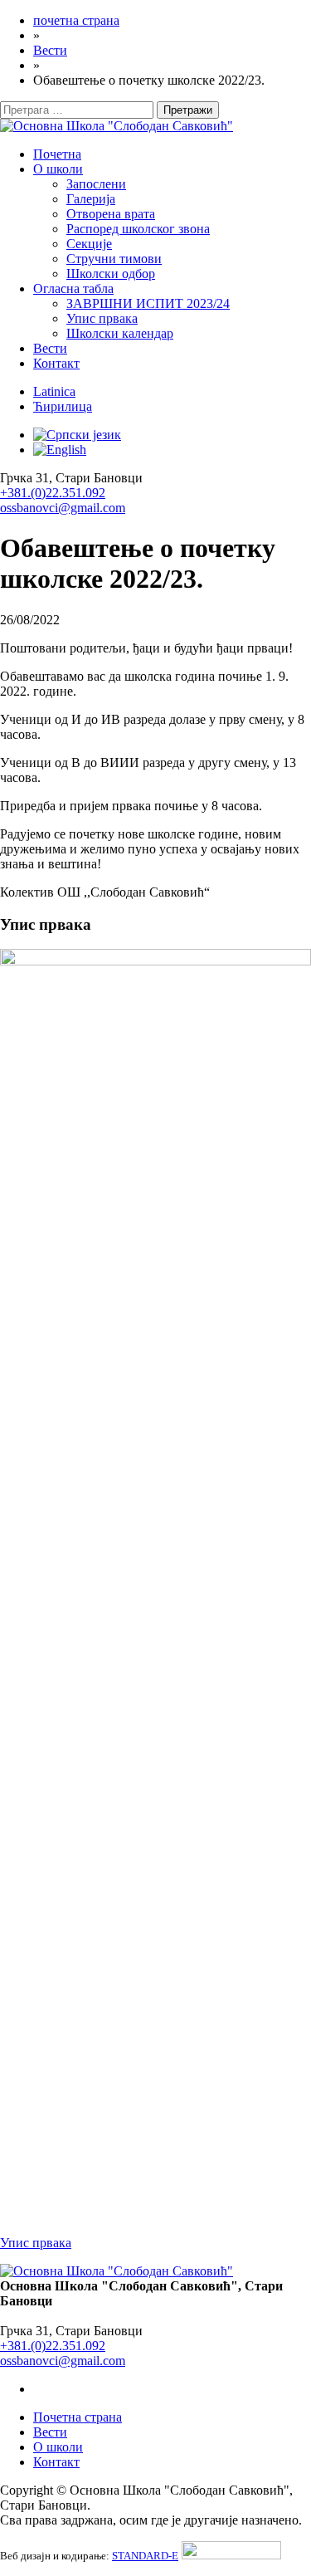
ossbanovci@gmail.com (63, 508)
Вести (50, 348)
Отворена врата (111, 214)
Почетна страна (78, 2417)
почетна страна (76, 20)
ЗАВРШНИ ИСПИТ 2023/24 (148, 303)
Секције (89, 244)
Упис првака (102, 318)
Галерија (91, 199)
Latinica (54, 391)
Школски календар (120, 333)
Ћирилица (63, 406)
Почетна (57, 154)
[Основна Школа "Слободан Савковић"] (117, 126)
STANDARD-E (145, 2556)
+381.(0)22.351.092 (53, 493)
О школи (58, 169)
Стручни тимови (114, 259)
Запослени (96, 184)
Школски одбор (111, 274)
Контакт (56, 363)
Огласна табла (73, 288)
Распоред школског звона (138, 229)
